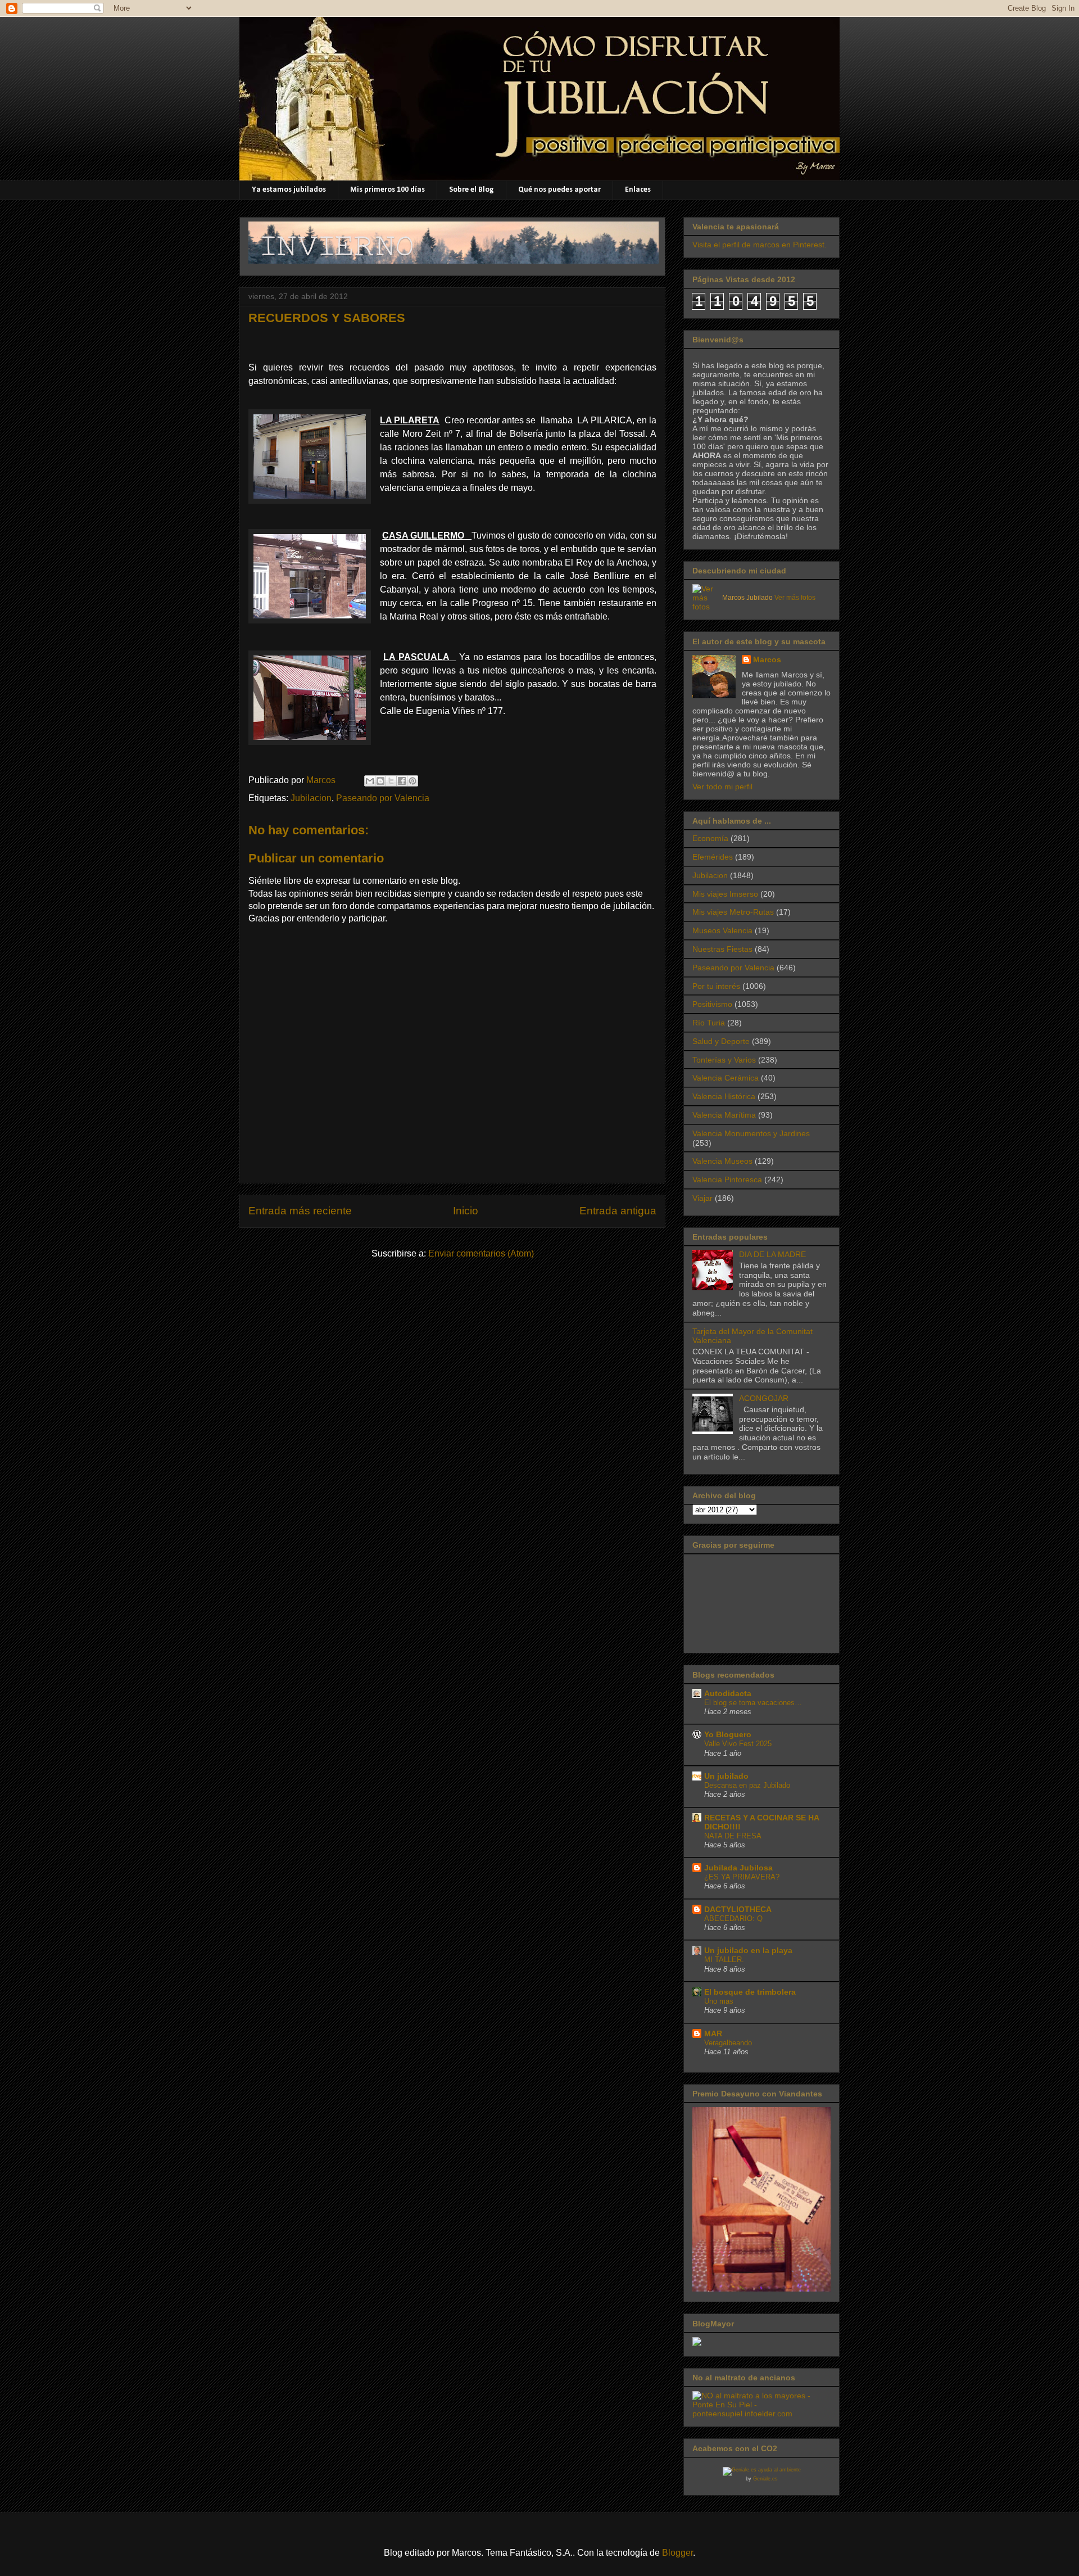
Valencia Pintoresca (727, 1179)
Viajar (702, 1198)
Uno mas (719, 2001)
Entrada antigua (618, 1211)
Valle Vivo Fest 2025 (738, 1744)
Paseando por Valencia (383, 798)
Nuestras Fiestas (722, 949)
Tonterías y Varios (724, 1060)
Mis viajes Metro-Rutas (733, 912)
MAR (713, 2033)
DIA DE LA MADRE (772, 1254)
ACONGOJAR (764, 1398)
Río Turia (709, 1023)
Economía (710, 838)
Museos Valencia (722, 930)
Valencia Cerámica (726, 1078)
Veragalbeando (728, 2043)
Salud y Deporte (721, 1041)
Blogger (677, 2553)
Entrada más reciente (300, 1211)
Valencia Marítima (724, 1115)
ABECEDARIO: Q (733, 1919)
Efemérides (713, 857)
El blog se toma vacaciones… (753, 1703)
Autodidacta (728, 1693)
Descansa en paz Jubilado (747, 1785)
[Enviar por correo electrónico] (370, 781)
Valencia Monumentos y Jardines (751, 1133)
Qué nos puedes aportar (559, 190)
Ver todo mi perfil (722, 787)
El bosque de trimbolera (750, 1992)
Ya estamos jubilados (289, 190)
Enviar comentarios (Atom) (481, 1253)
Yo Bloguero (728, 1734)
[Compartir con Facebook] (402, 781)
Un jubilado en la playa (748, 1950)
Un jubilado (726, 1776)
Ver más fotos (795, 598)
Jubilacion (311, 798)
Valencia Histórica (724, 1096)
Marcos (767, 659)
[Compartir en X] (391, 781)
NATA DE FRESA (733, 1836)
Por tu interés (716, 986)
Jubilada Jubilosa (738, 1868)
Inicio (466, 1211)
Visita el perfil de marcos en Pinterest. (760, 245)
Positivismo (712, 1004)
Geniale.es (765, 2479)
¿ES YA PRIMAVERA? (742, 1877)
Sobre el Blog (472, 190)
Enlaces (638, 190)
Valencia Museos (722, 1161)
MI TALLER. (724, 1960)
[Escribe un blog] (380, 781)
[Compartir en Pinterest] (412, 781)
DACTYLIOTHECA (738, 1909)
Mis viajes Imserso (725, 894)
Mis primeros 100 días (387, 190)
